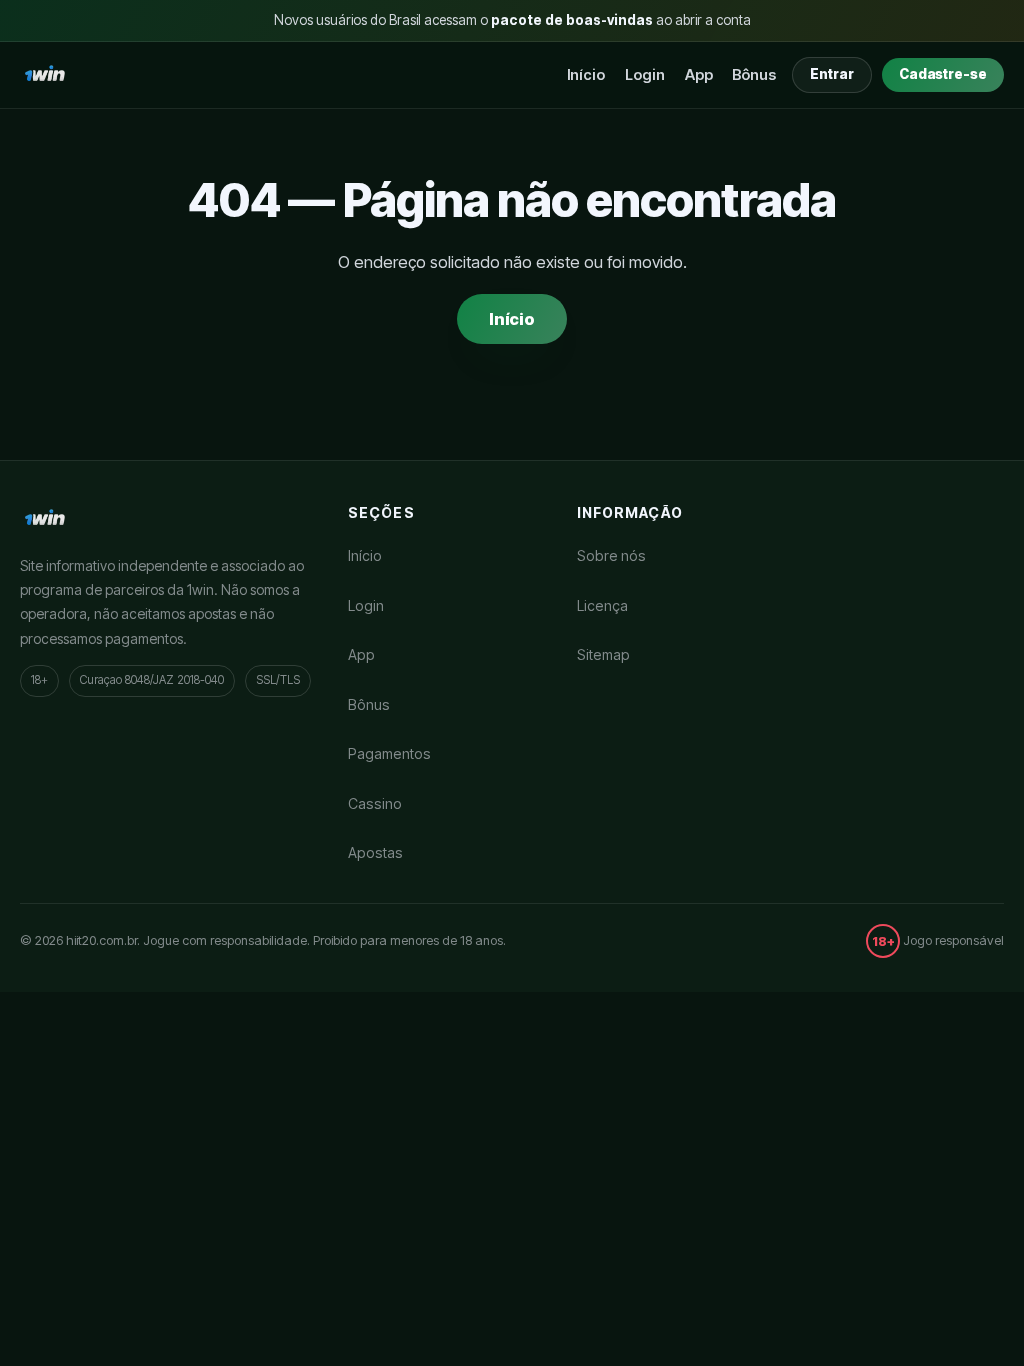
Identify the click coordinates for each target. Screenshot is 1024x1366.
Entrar (832, 74)
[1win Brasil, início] (45, 75)
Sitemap (603, 654)
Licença (602, 605)
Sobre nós (611, 555)
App (699, 75)
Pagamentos (389, 753)
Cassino (375, 803)
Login (645, 75)
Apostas (375, 852)
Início (586, 75)
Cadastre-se (943, 74)
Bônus (754, 75)
